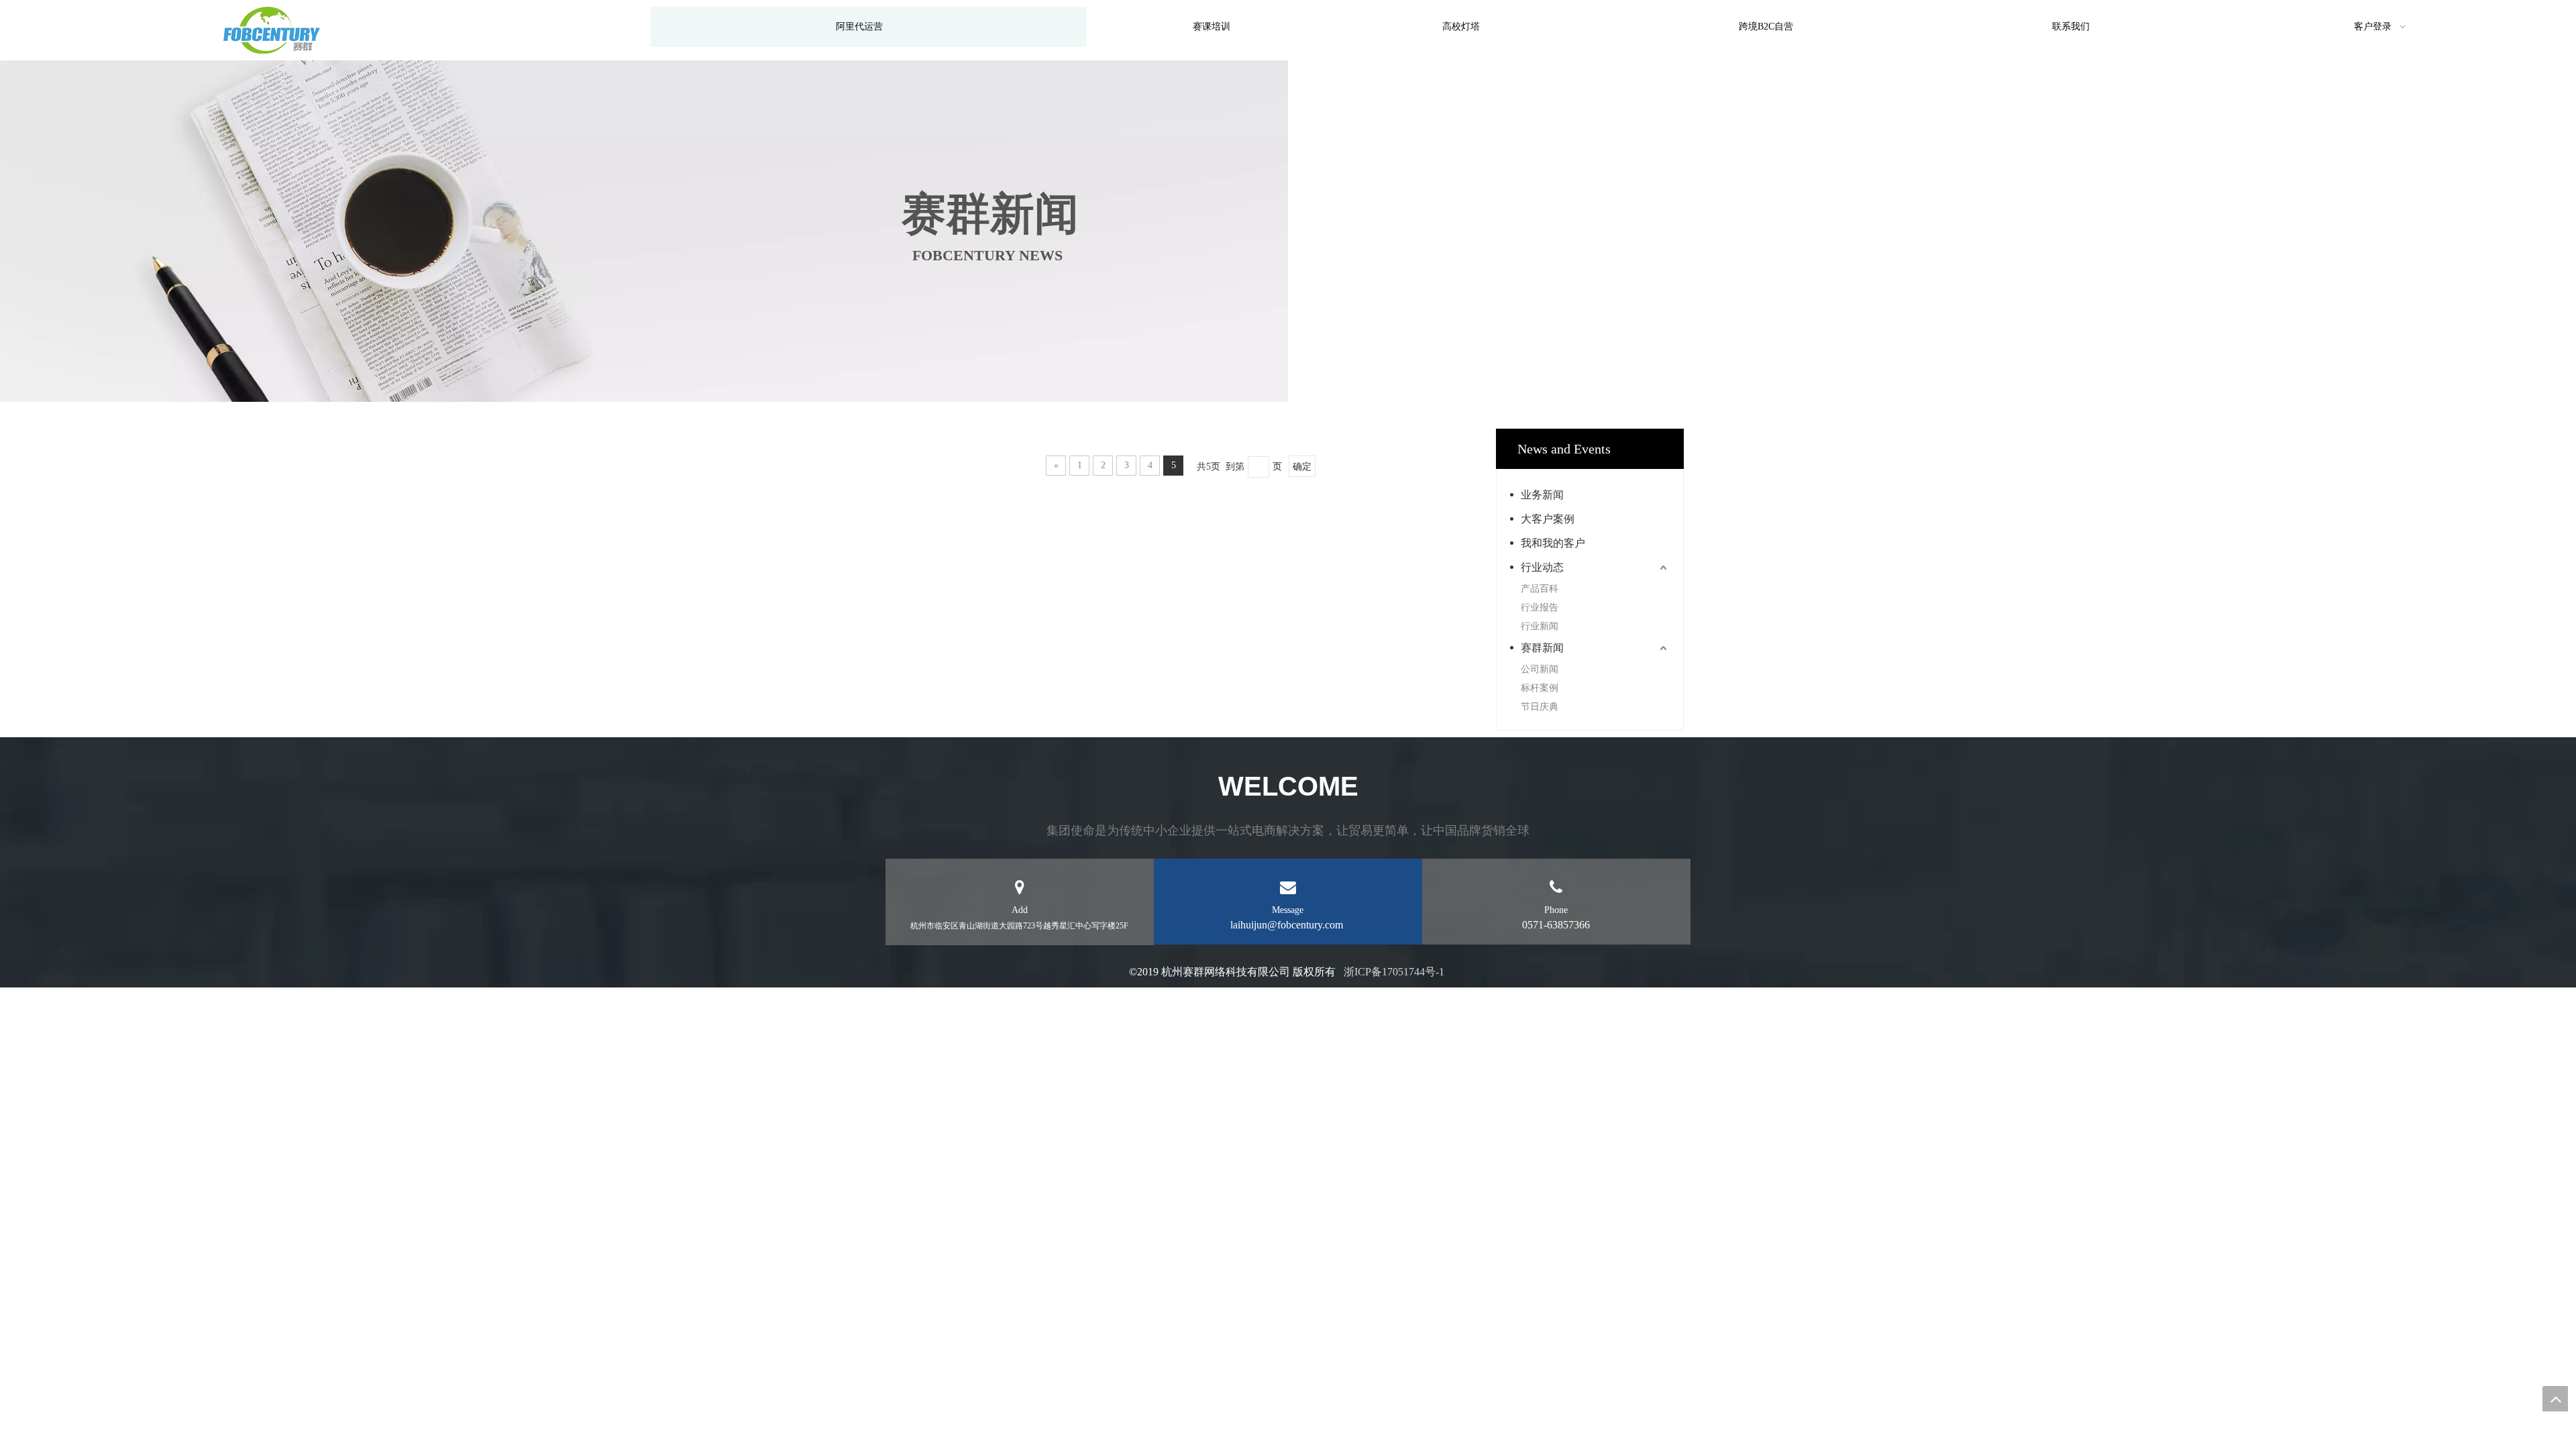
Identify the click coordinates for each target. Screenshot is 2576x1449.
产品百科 (1540, 589)
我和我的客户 (1553, 543)
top (2555, 1399)
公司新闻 (1540, 669)
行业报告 (1540, 607)
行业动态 (1542, 567)
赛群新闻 (1542, 648)
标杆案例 (1540, 688)
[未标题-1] (272, 30)
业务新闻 (1542, 495)
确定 (1302, 467)
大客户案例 (1548, 519)
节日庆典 (1540, 707)
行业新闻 (1540, 626)
